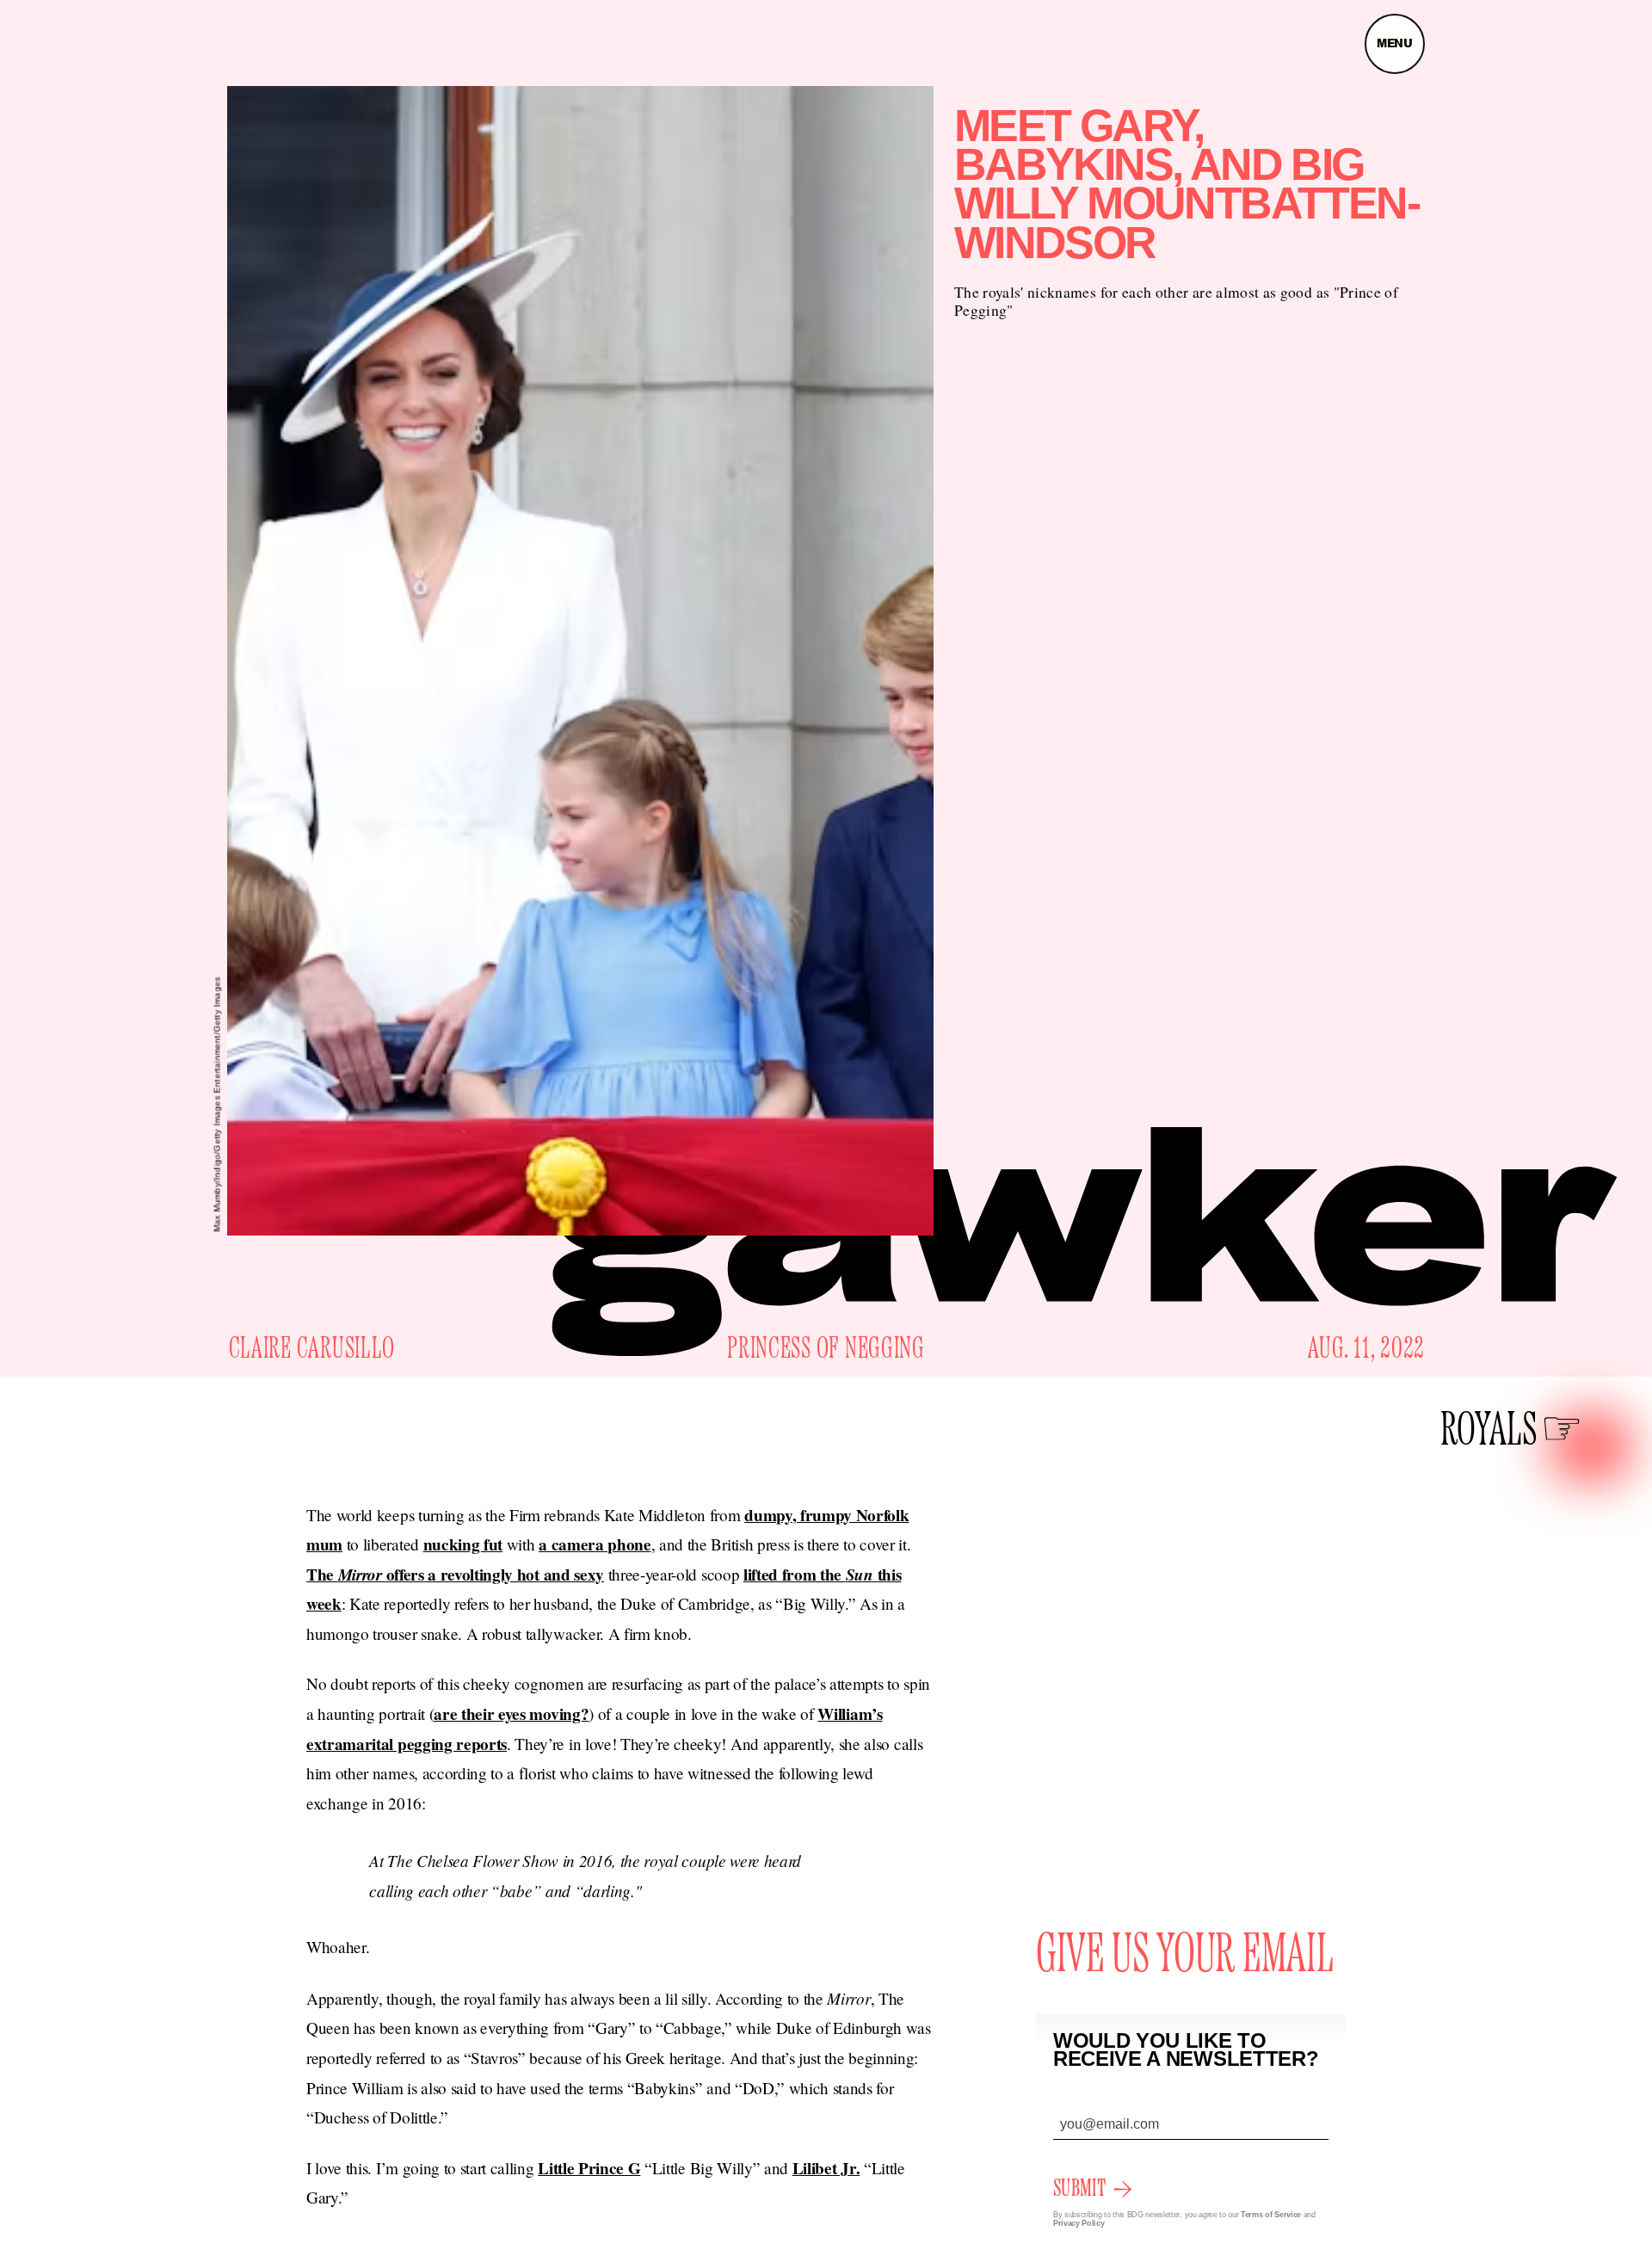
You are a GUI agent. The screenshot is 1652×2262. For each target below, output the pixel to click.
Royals (1489, 1432)
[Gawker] (1085, 1242)
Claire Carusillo (312, 1349)
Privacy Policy (1079, 2223)
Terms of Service (1271, 2215)
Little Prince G (589, 2168)
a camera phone (595, 1544)
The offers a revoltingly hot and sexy (455, 1575)
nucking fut (463, 1544)
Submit (1079, 2189)
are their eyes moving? (511, 1714)
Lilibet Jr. (826, 2168)
